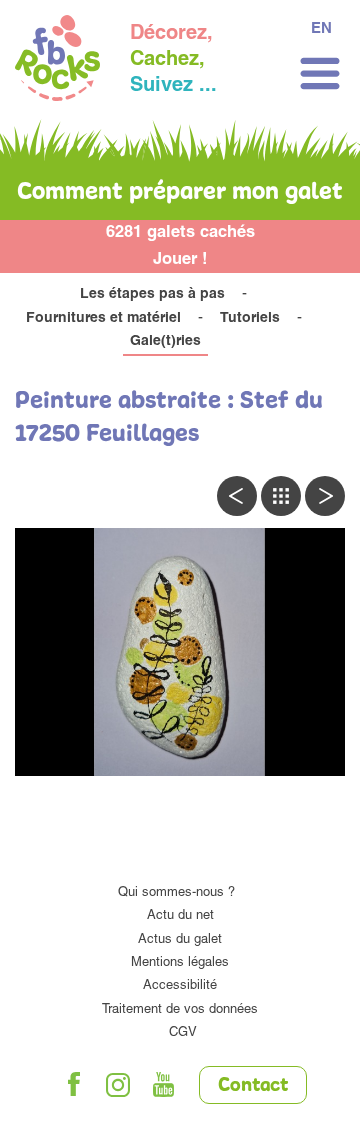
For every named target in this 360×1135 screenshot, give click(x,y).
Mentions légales (180, 963)
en (321, 29)
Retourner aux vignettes (281, 496)
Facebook (74, 1085)
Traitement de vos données (180, 1010)
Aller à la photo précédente (237, 496)
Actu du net (180, 916)
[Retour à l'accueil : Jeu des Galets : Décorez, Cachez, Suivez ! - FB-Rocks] (57, 61)
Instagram (119, 1085)
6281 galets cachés (180, 233)
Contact (253, 1086)
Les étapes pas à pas (152, 295)
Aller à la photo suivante (325, 496)
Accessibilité (180, 986)
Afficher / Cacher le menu (320, 73)
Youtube (164, 1085)
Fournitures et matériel (103, 319)
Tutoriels (250, 319)
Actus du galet (180, 940)
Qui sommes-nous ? (176, 893)
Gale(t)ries (165, 342)
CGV (183, 1033)
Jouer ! (180, 260)
